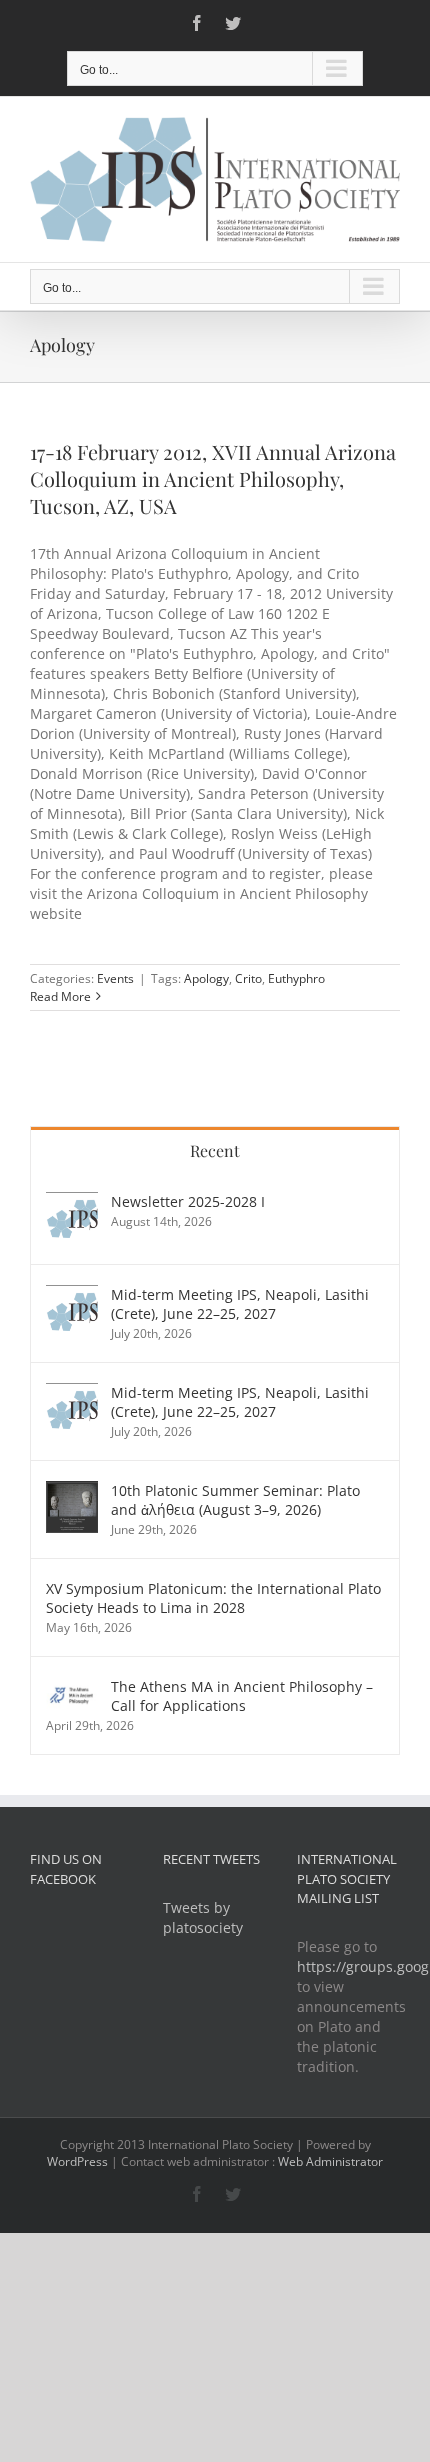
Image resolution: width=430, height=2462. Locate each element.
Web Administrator (330, 2161)
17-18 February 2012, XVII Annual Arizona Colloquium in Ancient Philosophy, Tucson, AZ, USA (213, 478)
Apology (206, 978)
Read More (60, 996)
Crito (248, 978)
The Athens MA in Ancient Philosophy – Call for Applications (242, 1696)
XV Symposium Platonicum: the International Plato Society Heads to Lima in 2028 (213, 1598)
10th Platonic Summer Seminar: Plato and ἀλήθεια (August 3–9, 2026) (235, 1500)
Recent (215, 1150)
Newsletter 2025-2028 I (188, 1201)
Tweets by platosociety (203, 1917)
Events (115, 978)
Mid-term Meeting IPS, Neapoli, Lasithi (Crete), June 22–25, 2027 (240, 1304)
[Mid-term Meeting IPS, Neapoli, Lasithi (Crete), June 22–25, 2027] (72, 1294)
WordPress (77, 2161)
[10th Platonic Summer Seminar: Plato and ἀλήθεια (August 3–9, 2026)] (72, 1490)
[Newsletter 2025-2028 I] (72, 1201)
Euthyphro (296, 978)
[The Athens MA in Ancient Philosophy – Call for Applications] (72, 1686)
